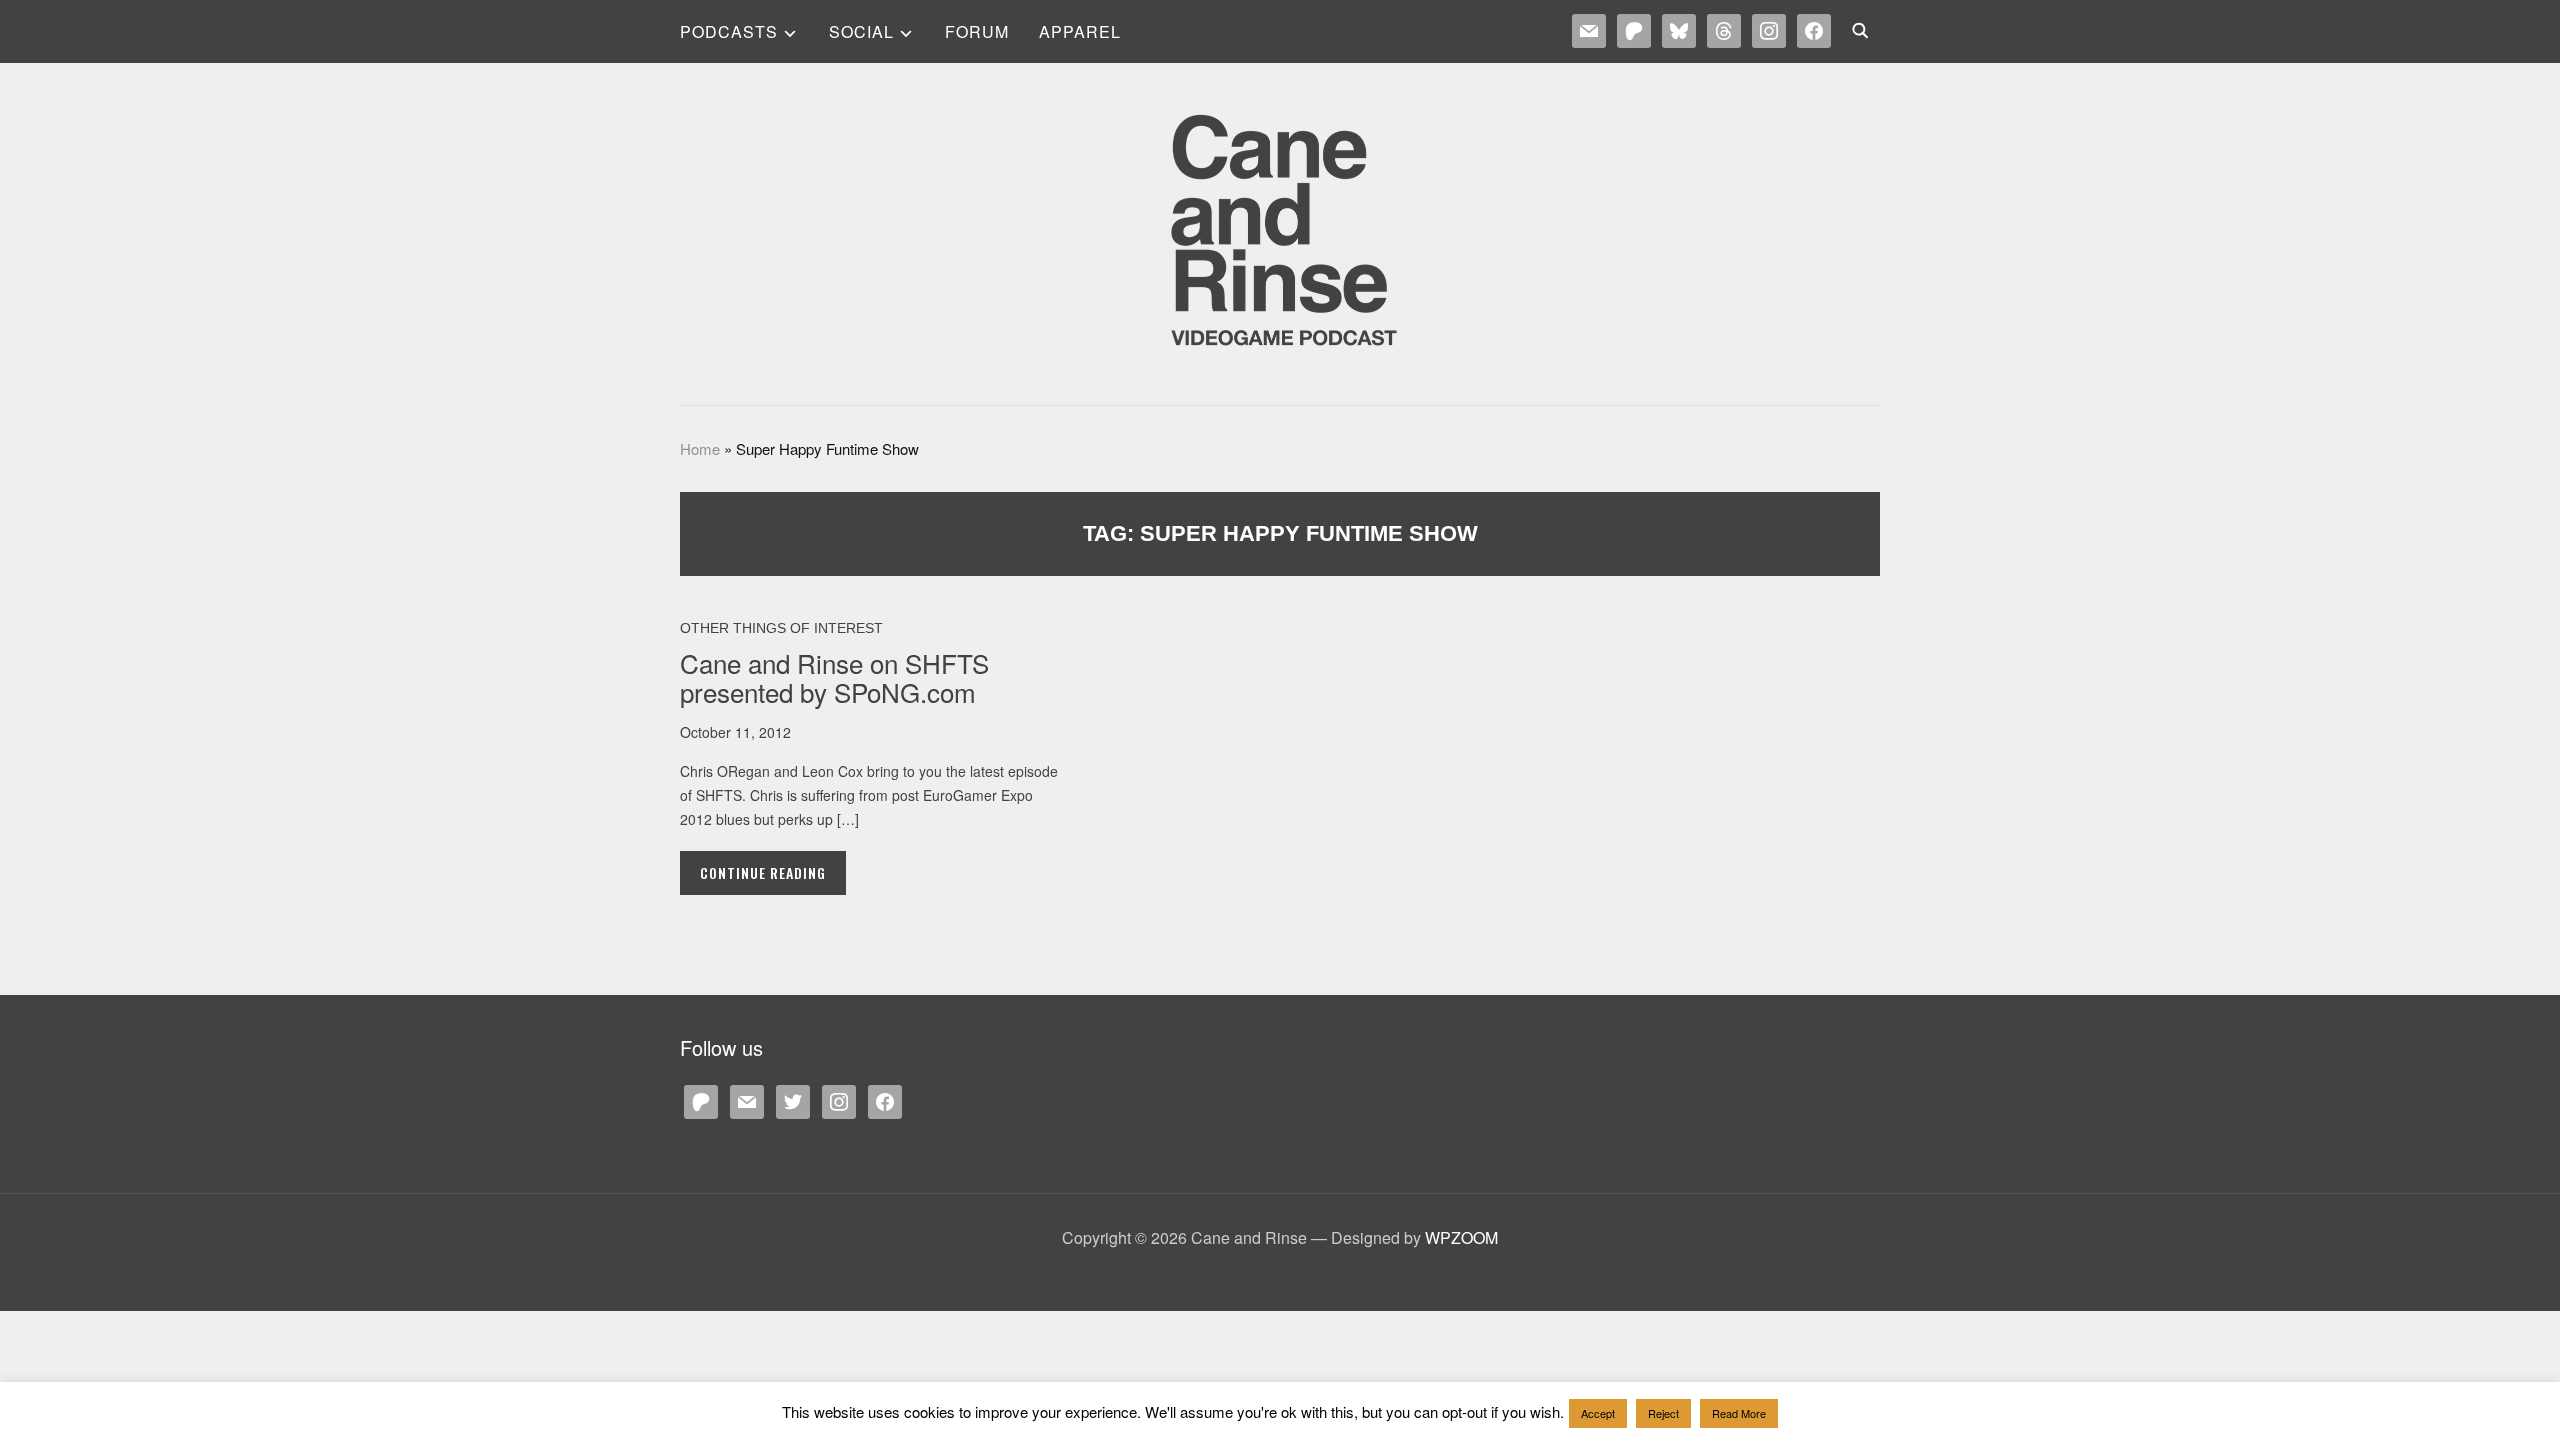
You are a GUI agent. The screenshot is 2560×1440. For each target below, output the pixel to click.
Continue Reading (763, 872)
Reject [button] (1663, 1413)
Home (700, 448)
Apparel (1080, 31)
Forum (977, 31)
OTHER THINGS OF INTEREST (781, 628)
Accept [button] (1598, 1413)
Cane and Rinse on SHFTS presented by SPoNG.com (834, 677)
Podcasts (729, 31)
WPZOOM (1461, 1237)
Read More (1739, 1413)
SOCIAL (861, 31)
